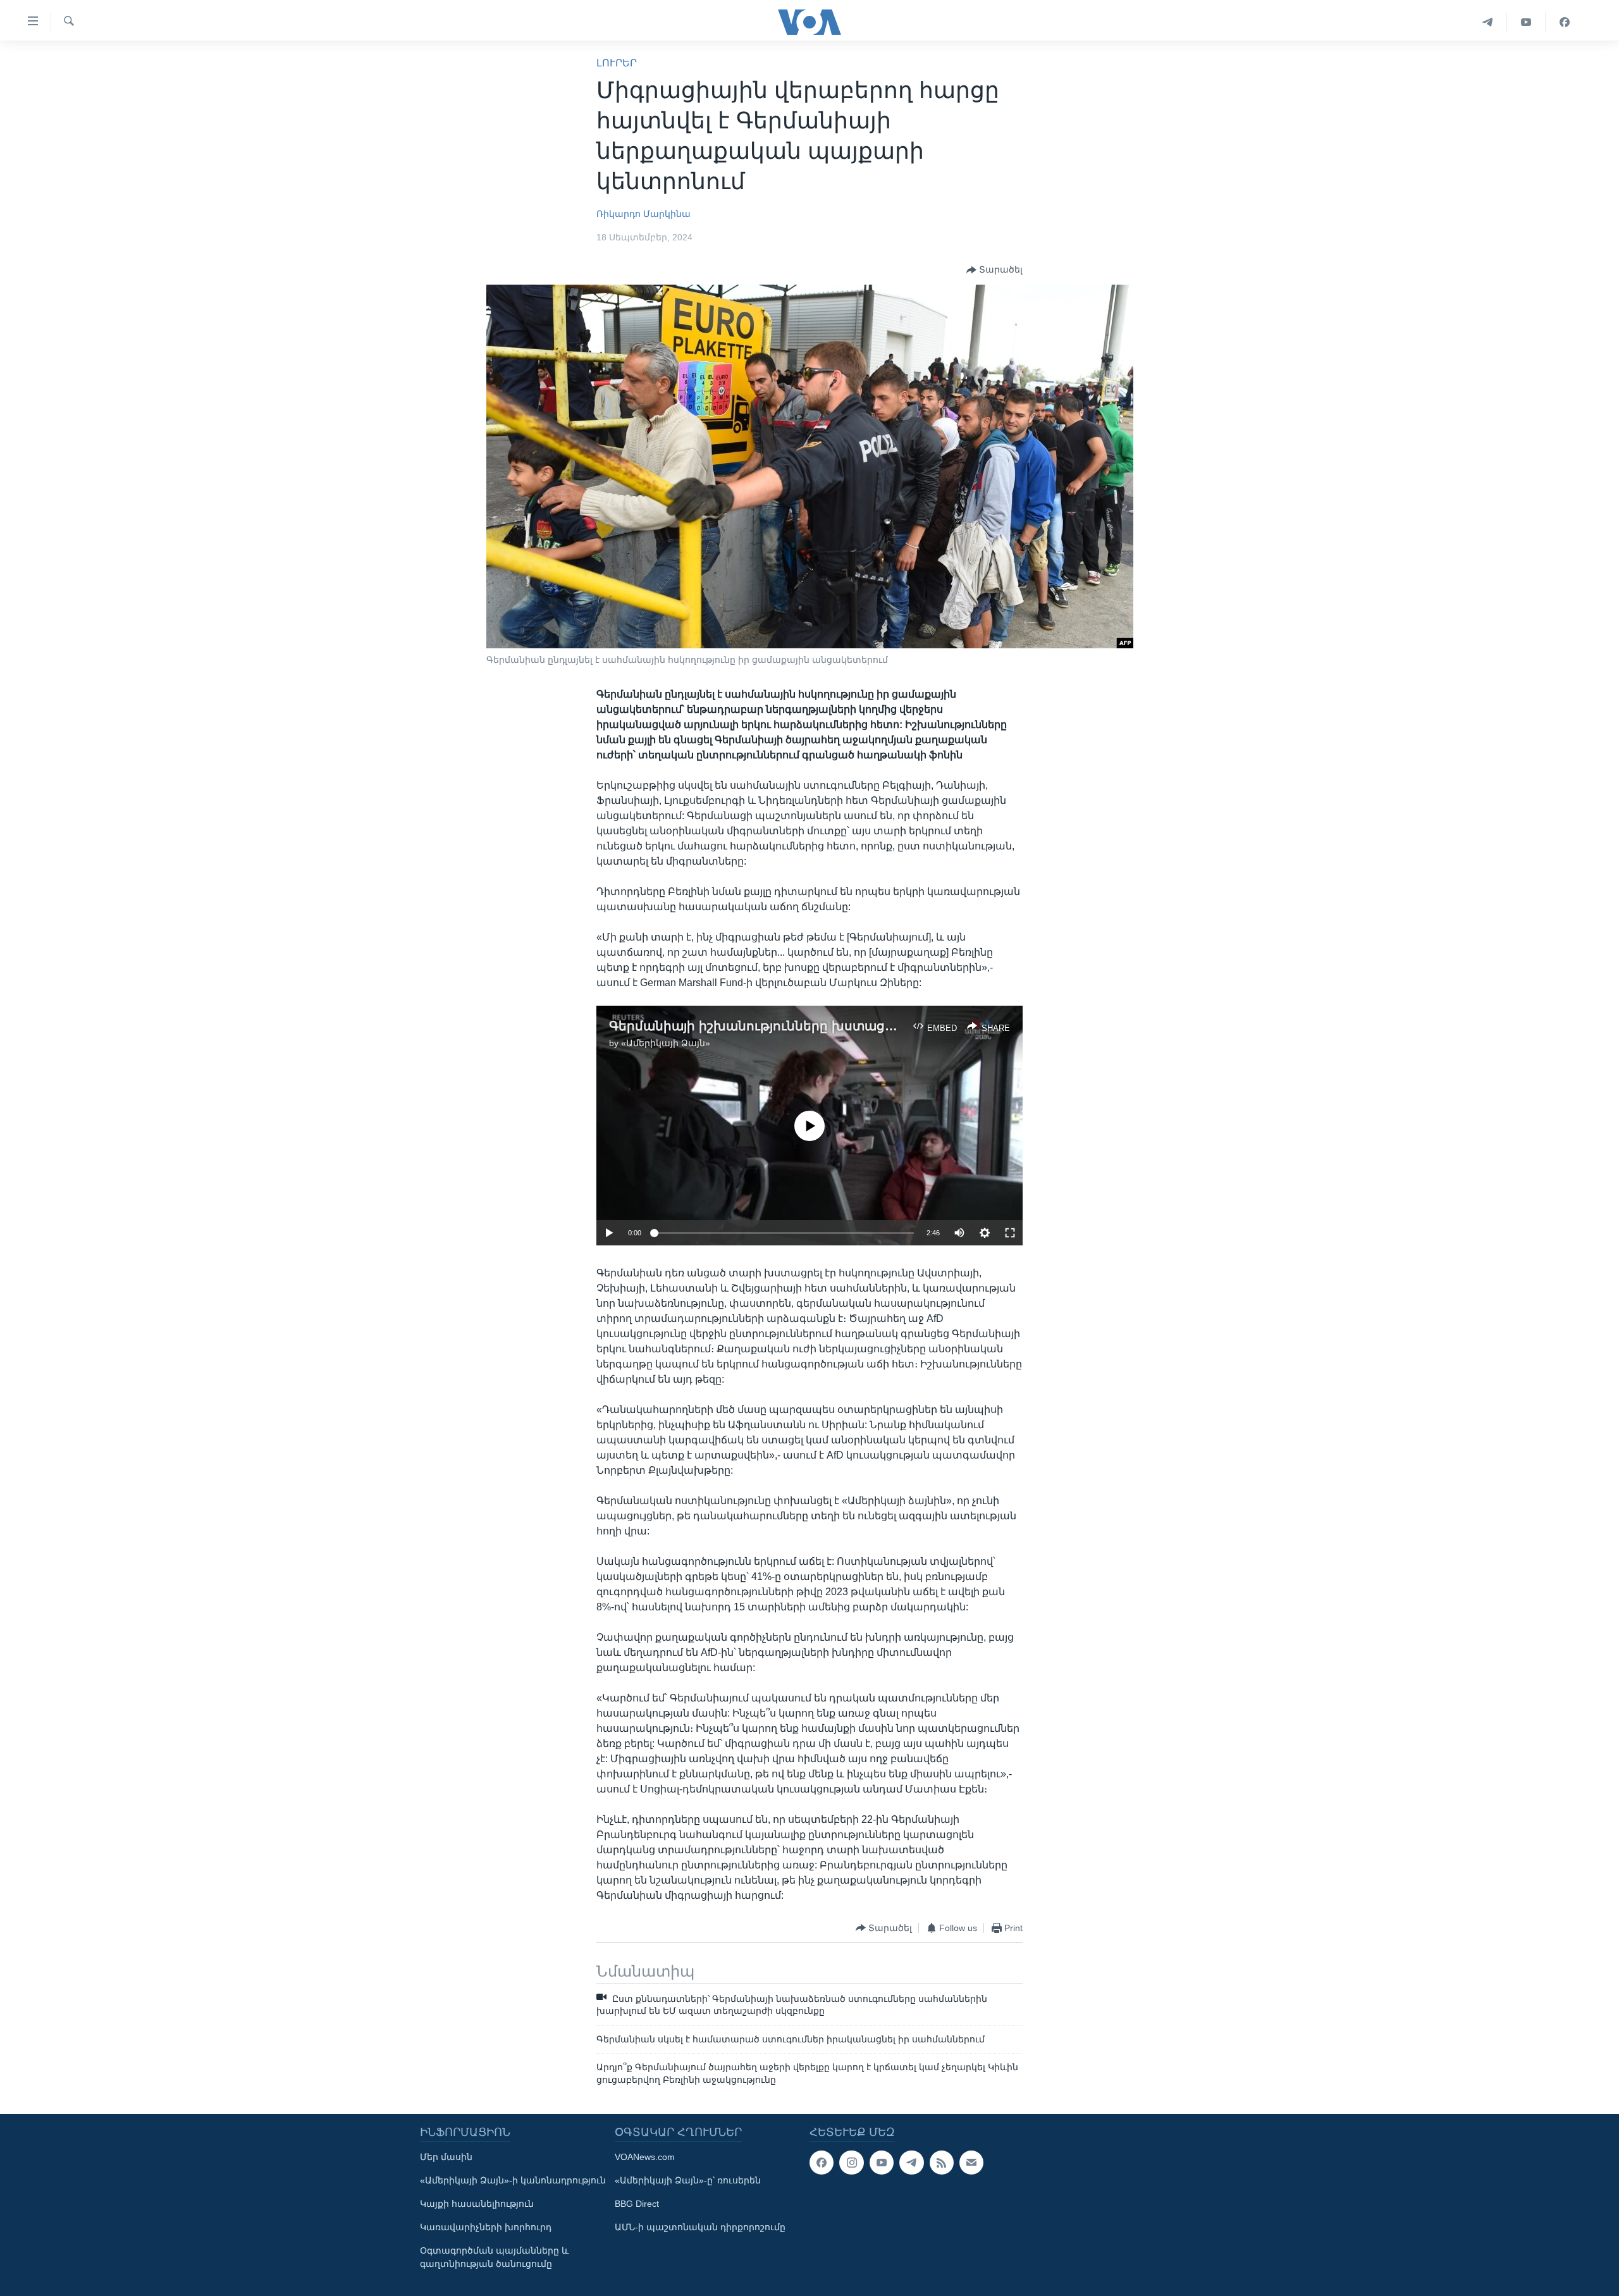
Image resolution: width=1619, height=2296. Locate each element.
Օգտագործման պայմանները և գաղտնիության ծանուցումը (494, 2257)
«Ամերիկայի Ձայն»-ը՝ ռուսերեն (688, 2180)
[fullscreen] (1010, 1233)
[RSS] (942, 2163)
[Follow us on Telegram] (911, 2163)
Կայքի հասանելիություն (477, 2204)
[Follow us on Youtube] (882, 2163)
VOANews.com (645, 2157)
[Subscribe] (971, 2163)
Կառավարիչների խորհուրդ (486, 2227)
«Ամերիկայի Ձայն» (666, 1043)
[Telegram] (1488, 22)
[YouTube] (1526, 22)
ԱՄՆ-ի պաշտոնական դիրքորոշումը (700, 2227)
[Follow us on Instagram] (851, 2163)
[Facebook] (1565, 22)
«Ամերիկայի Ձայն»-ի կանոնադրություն (513, 2180)
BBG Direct (637, 2204)
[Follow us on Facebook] (822, 2163)
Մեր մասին (446, 2157)
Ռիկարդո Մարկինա (643, 214)
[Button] (994, 270)
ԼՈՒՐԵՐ (617, 63)
